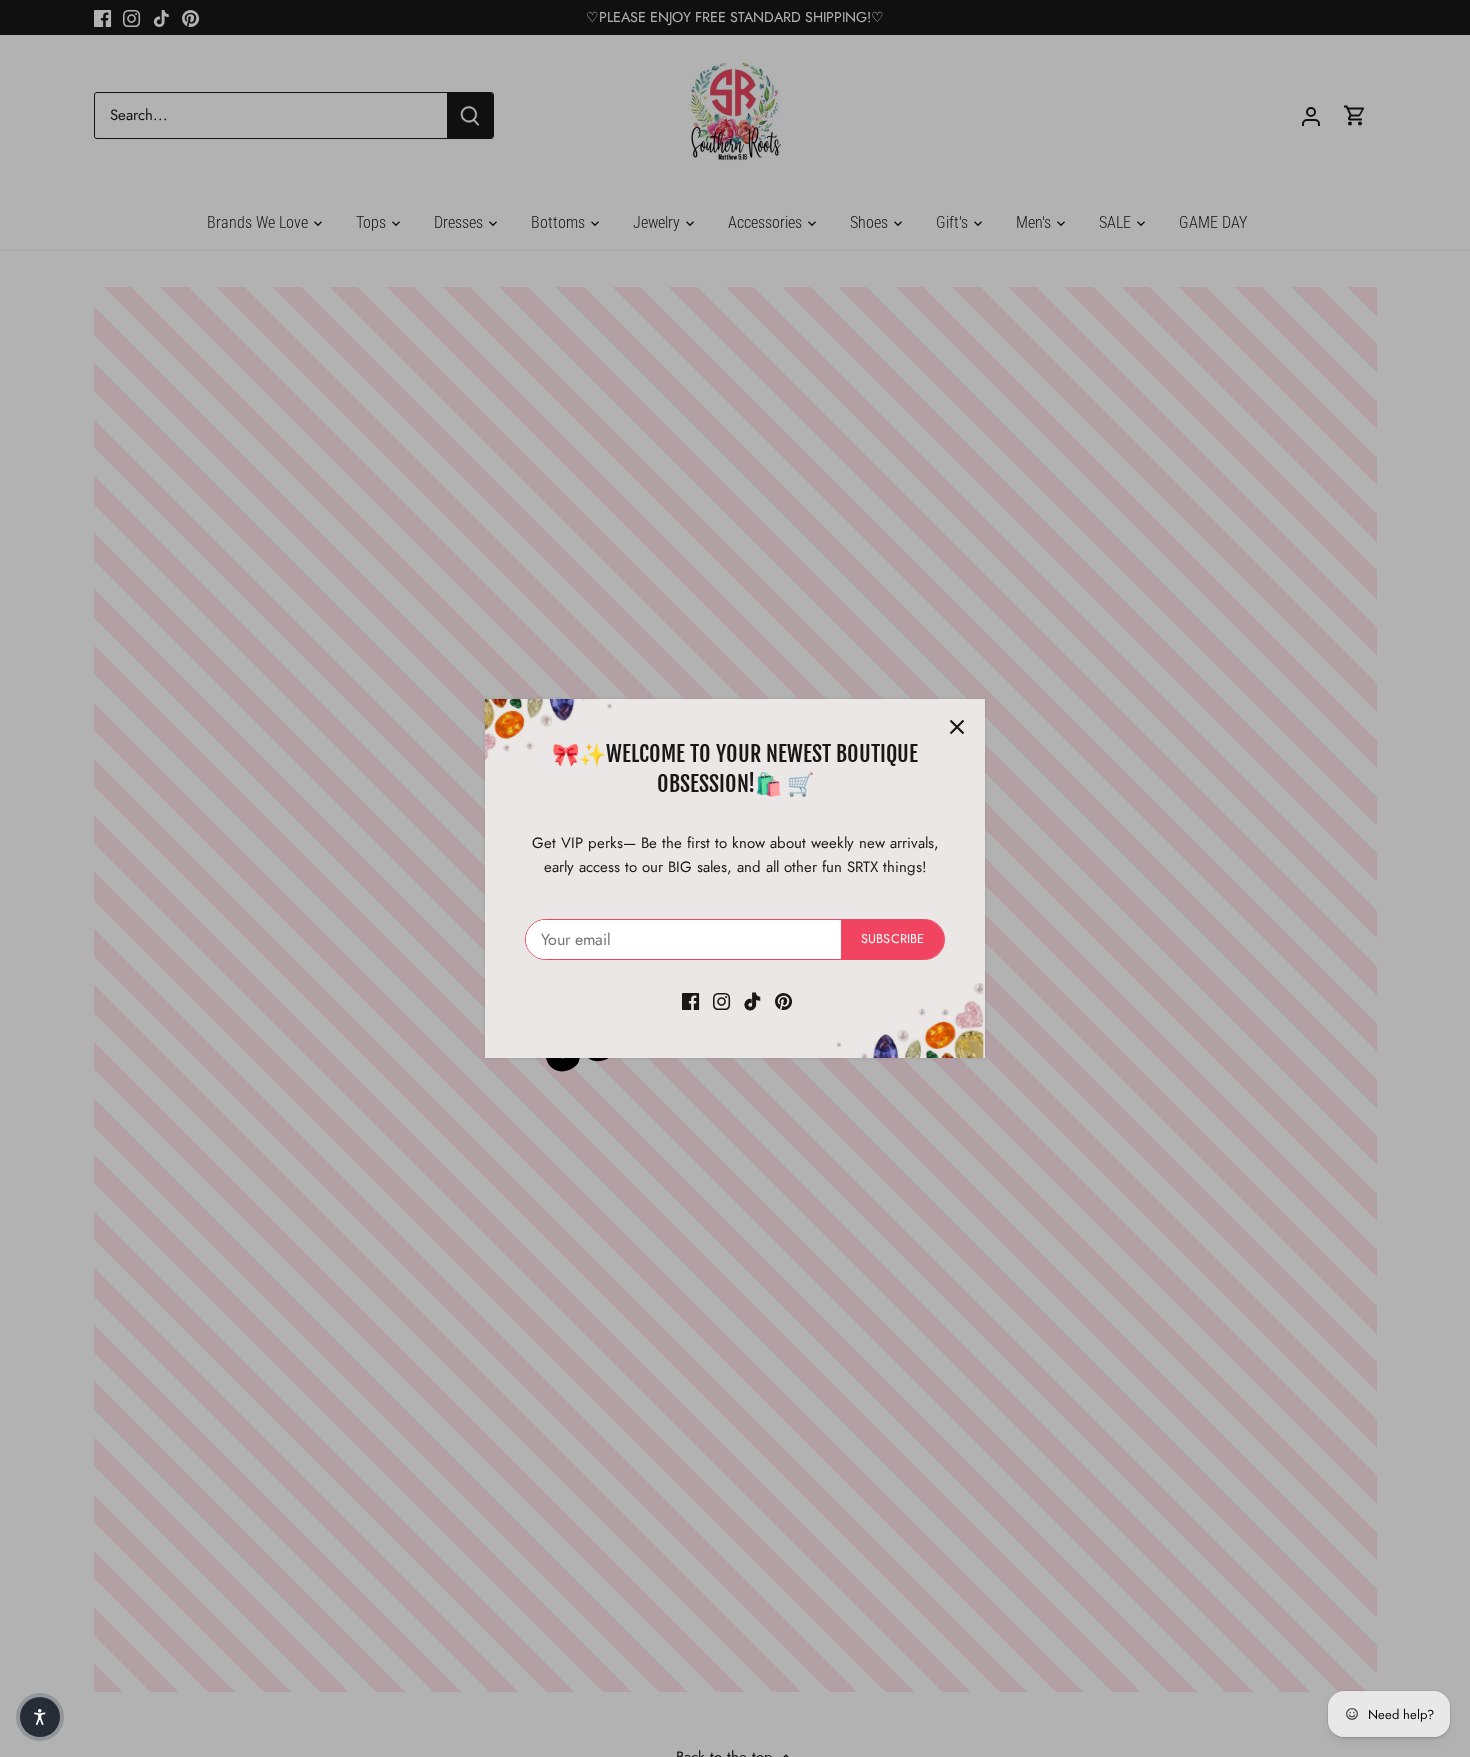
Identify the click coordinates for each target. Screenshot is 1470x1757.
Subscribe (892, 938)
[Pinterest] (783, 1000)
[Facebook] (690, 1000)
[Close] (957, 727)
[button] (40, 1717)
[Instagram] (721, 1000)
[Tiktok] (752, 1000)
